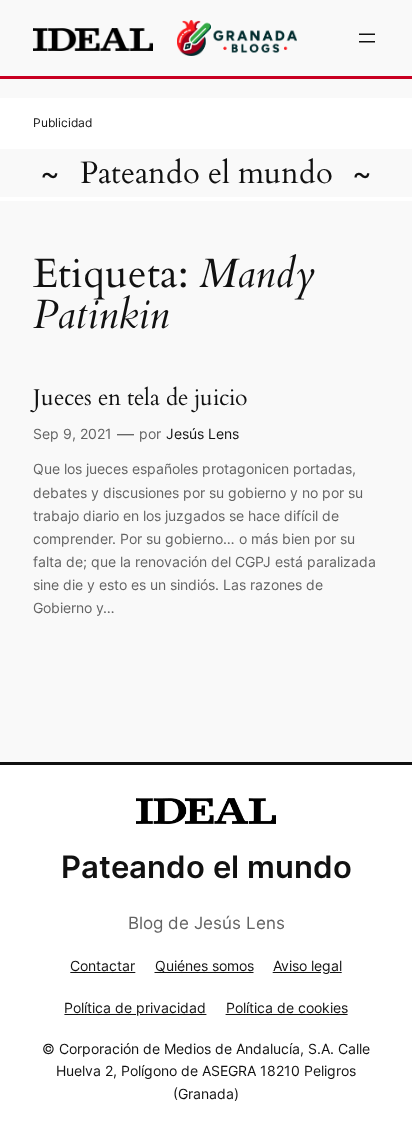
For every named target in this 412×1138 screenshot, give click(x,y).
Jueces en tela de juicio (140, 398)
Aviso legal (307, 965)
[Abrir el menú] (367, 38)
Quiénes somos (204, 965)
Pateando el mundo (206, 173)
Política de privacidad (135, 1007)
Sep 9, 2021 (72, 433)
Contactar (102, 965)
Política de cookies (287, 1007)
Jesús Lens (202, 433)
